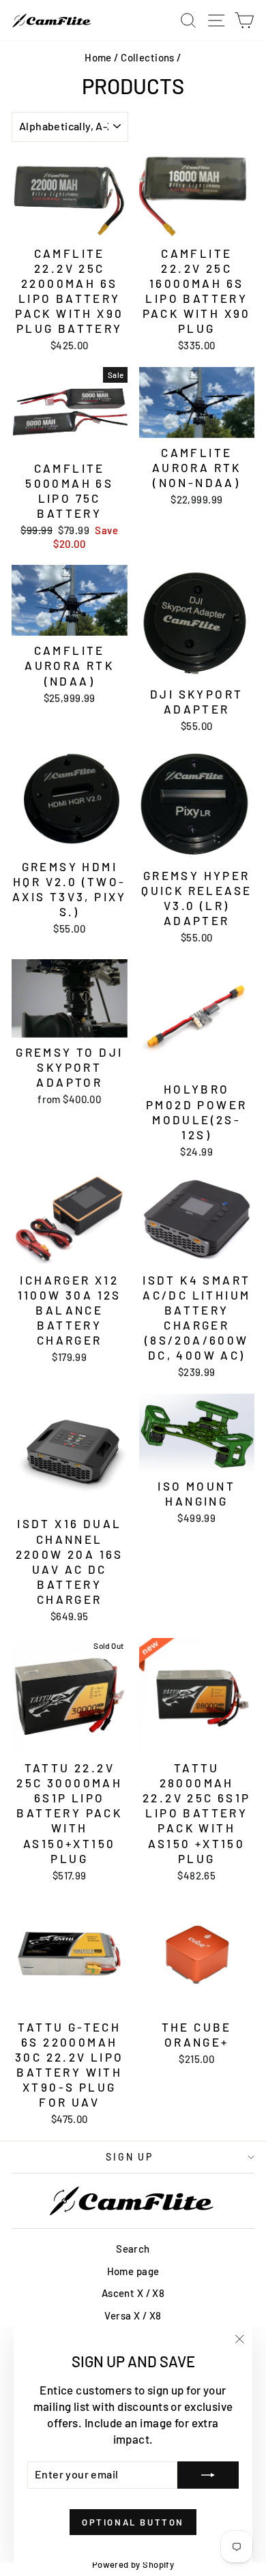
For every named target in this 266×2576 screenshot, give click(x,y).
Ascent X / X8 (133, 2293)
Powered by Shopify (133, 2564)
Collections (148, 57)
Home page (133, 2271)
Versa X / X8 (133, 2315)
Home (98, 57)
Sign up (130, 2157)
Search (133, 2249)
